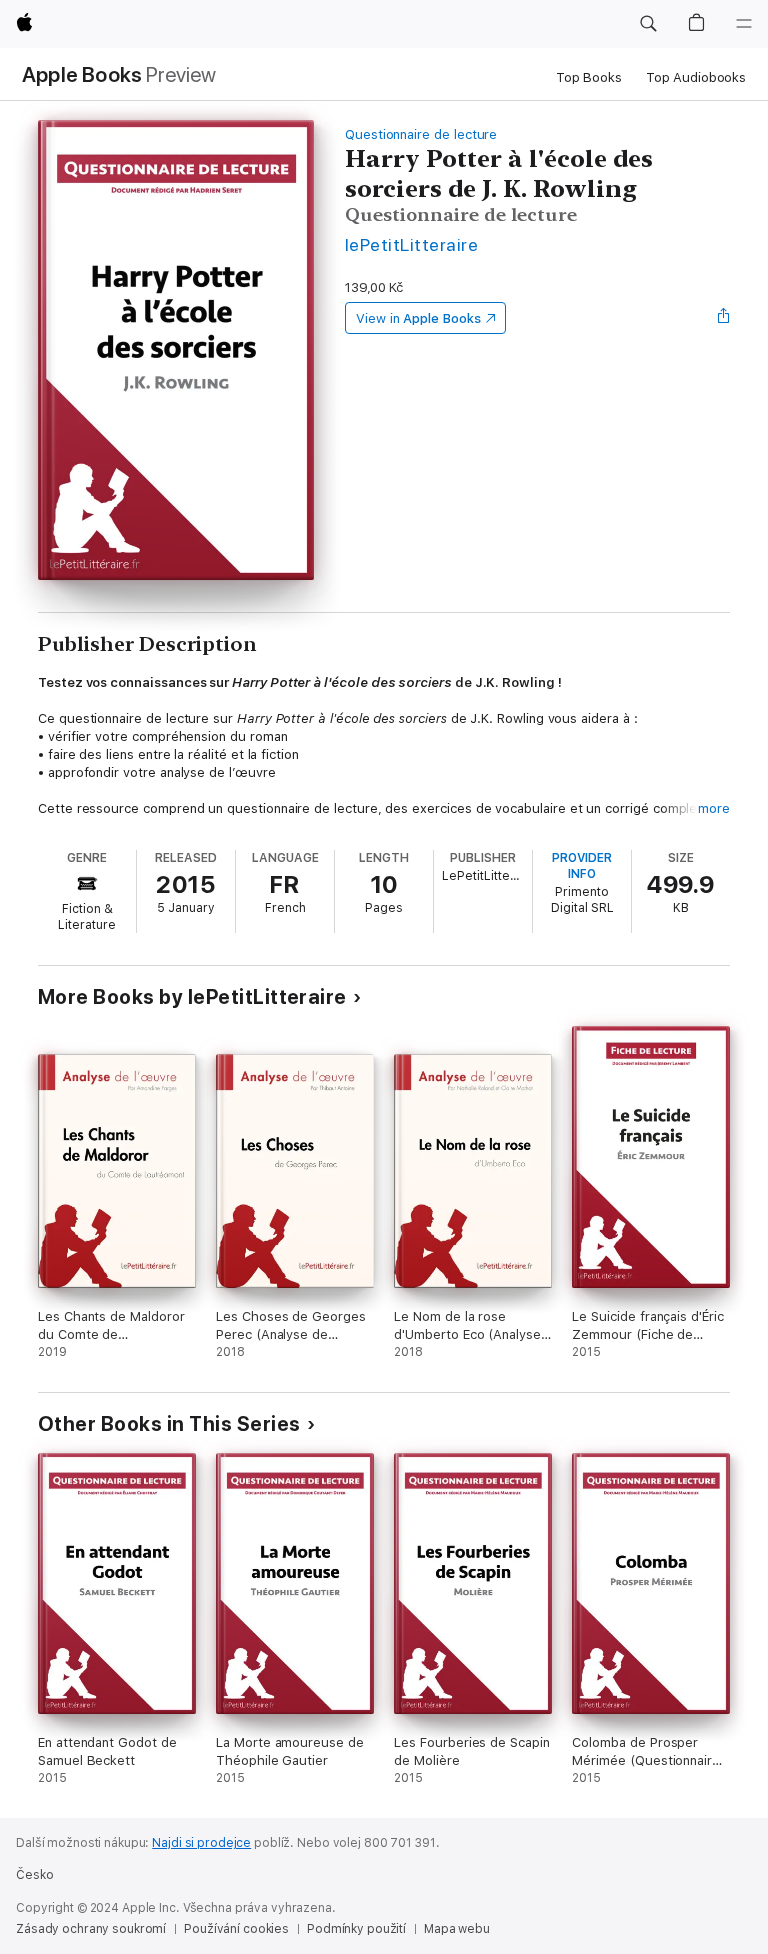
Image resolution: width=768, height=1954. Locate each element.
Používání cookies (236, 1929)
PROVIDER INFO (582, 866)
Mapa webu (457, 1929)
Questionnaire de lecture (421, 134)
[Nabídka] (744, 24)
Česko (34, 1875)
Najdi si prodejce (201, 1843)
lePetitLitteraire (411, 244)
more (714, 808)
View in (418, 318)
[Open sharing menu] (724, 318)
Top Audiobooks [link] (696, 77)
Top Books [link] (589, 77)
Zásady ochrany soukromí (91, 1929)
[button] (648, 24)
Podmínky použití (356, 1929)
